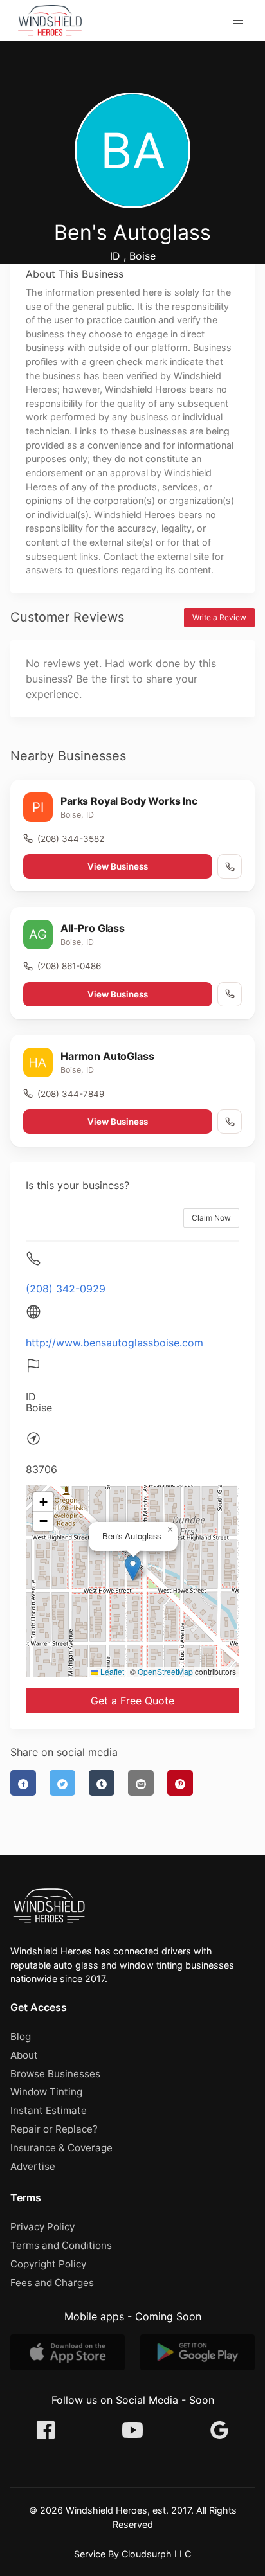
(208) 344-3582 (71, 839)
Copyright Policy (48, 2264)
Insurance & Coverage (61, 2148)
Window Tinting (46, 2092)
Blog (21, 2036)
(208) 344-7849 (71, 1094)
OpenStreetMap (165, 1671)
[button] (238, 21)
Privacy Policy (42, 2227)
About (24, 2055)
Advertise (33, 2166)
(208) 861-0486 (69, 966)
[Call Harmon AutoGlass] (230, 1122)
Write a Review (219, 617)
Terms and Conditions (61, 2245)
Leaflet (111, 1671)
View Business (118, 866)
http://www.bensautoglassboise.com (114, 1343)
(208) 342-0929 (66, 1289)
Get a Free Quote (132, 1701)
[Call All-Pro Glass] (230, 994)
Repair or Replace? (54, 2129)
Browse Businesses (55, 2074)
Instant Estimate (49, 2110)
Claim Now (211, 1218)
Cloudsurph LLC (156, 2554)
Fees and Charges (52, 2283)
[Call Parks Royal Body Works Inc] (230, 866)
